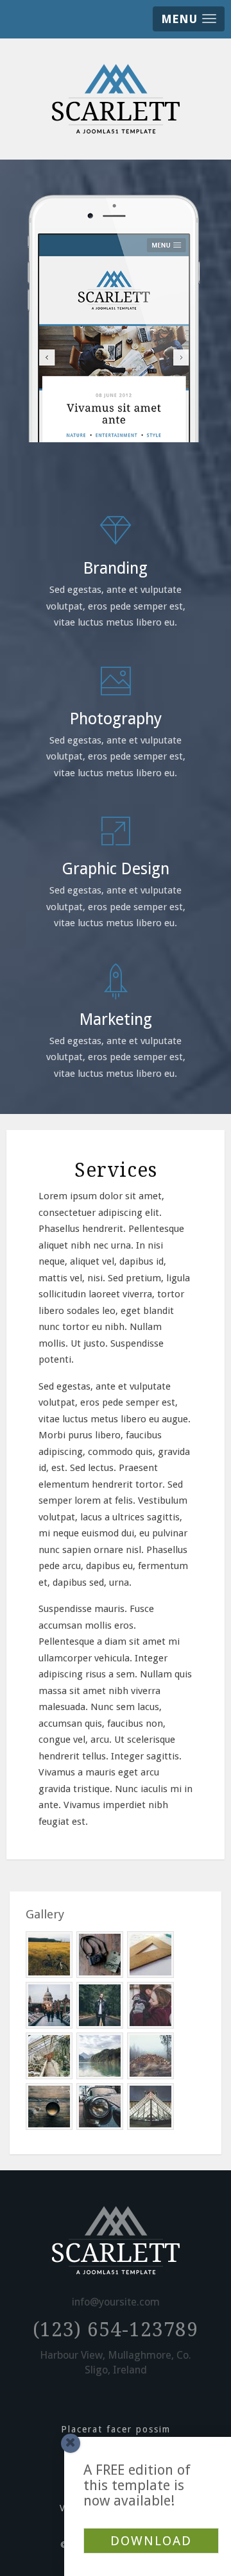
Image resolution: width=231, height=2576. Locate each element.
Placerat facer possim (116, 2429)
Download (151, 2541)
